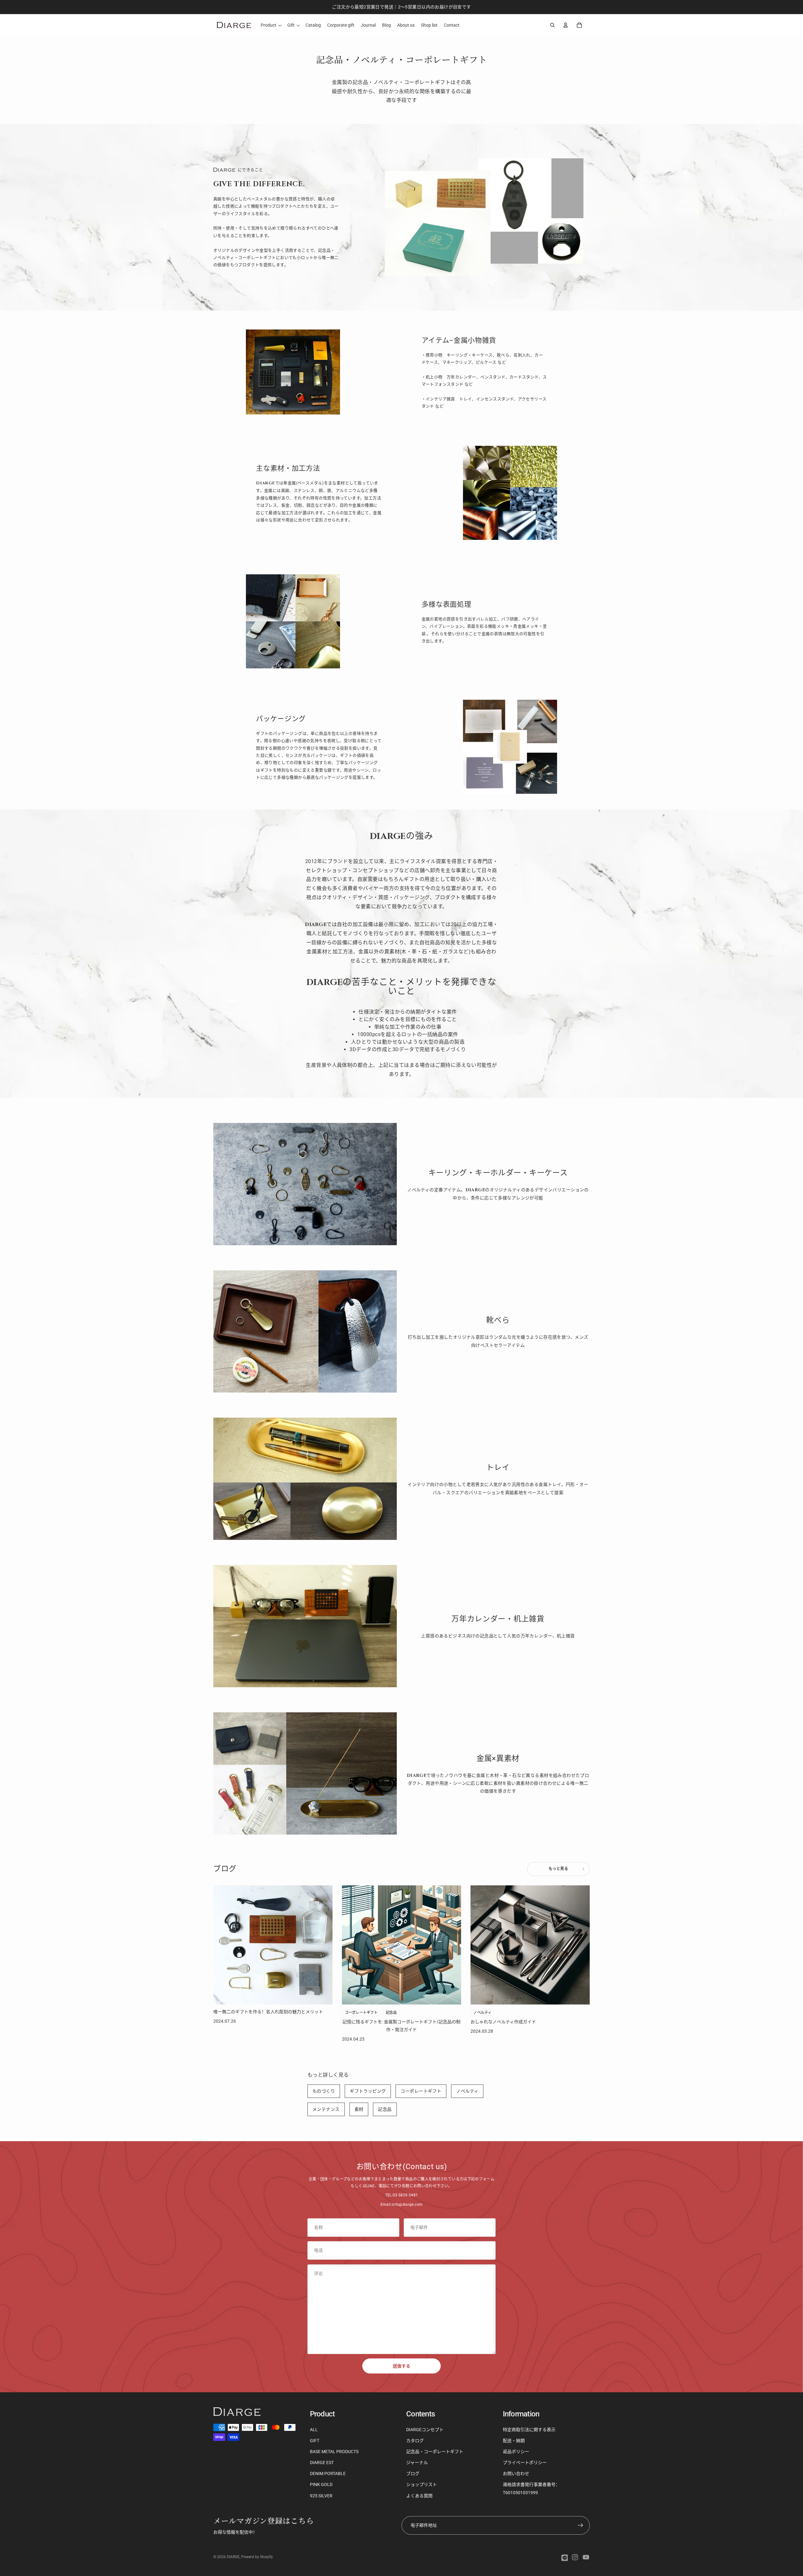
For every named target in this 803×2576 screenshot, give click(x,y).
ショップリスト (422, 2484)
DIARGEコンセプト (425, 2430)
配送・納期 (514, 2441)
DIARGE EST (322, 2463)
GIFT (315, 2441)
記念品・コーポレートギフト (435, 2452)
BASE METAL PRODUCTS (334, 2452)
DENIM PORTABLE (328, 2473)
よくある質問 (419, 2496)
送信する (401, 2366)
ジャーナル (417, 2463)
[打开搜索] (552, 25)
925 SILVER (321, 2496)
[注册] (580, 2525)
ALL (314, 2430)
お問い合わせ (516, 2473)
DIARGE (233, 2557)
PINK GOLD (321, 2484)
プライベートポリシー (525, 2463)
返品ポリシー (516, 2452)
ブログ (413, 2473)
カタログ (415, 2441)
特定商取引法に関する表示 (529, 2430)
